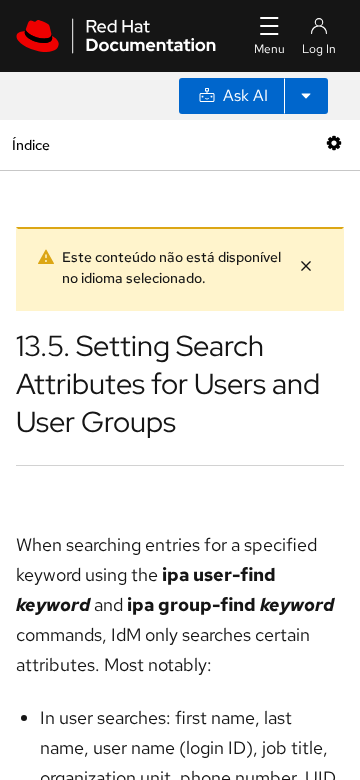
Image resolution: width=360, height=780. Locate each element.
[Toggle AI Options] (306, 96)
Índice (30, 144)
